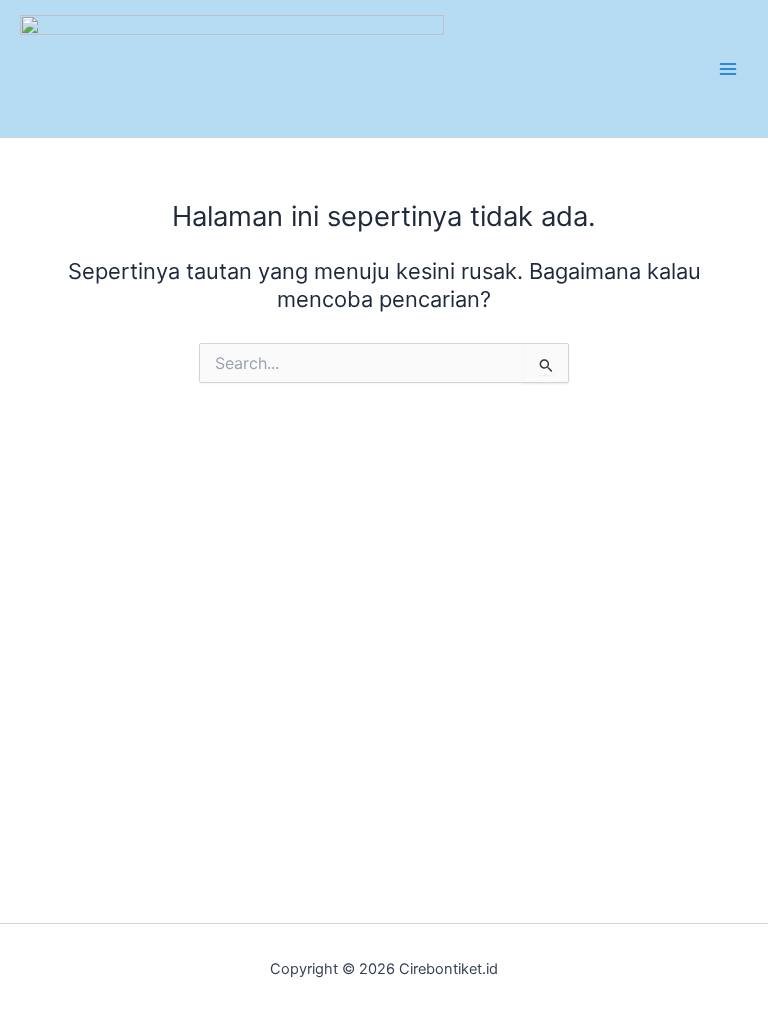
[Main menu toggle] (728, 68)
